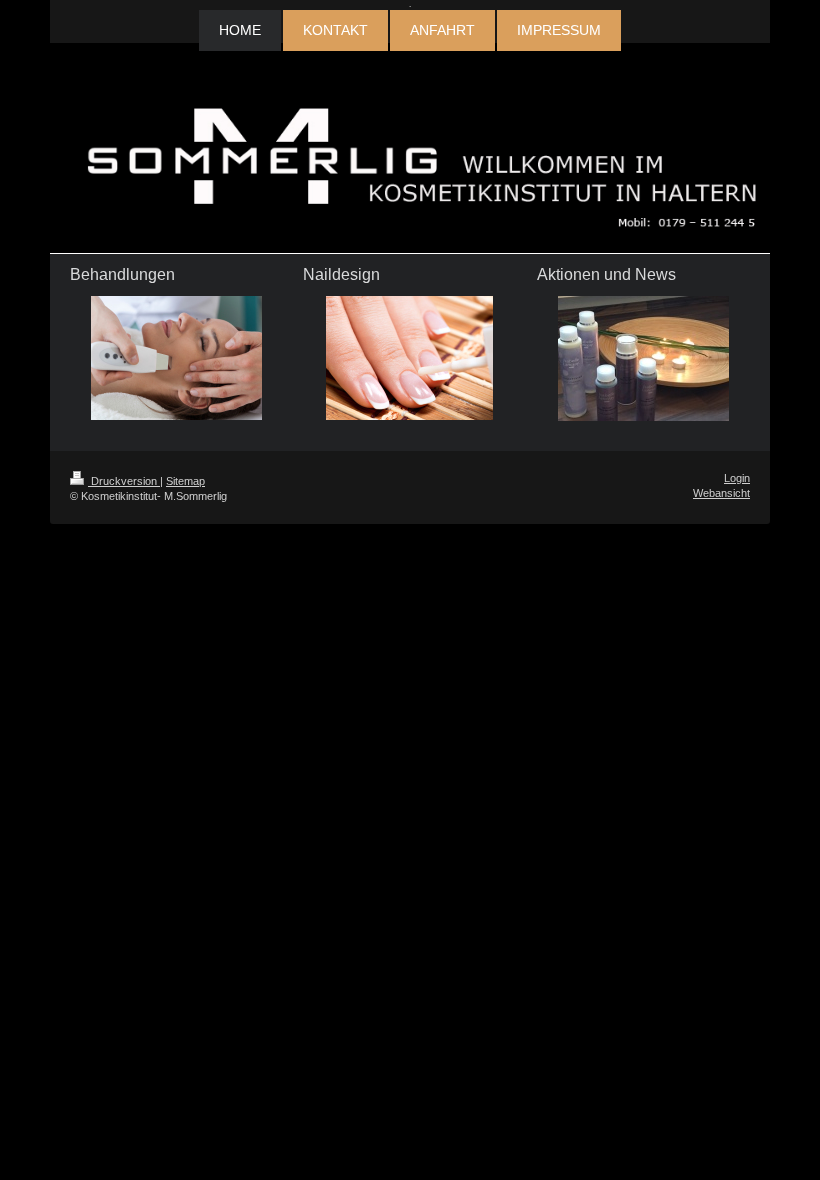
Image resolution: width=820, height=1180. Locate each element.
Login (737, 478)
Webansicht (721, 493)
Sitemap (185, 481)
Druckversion (124, 481)
